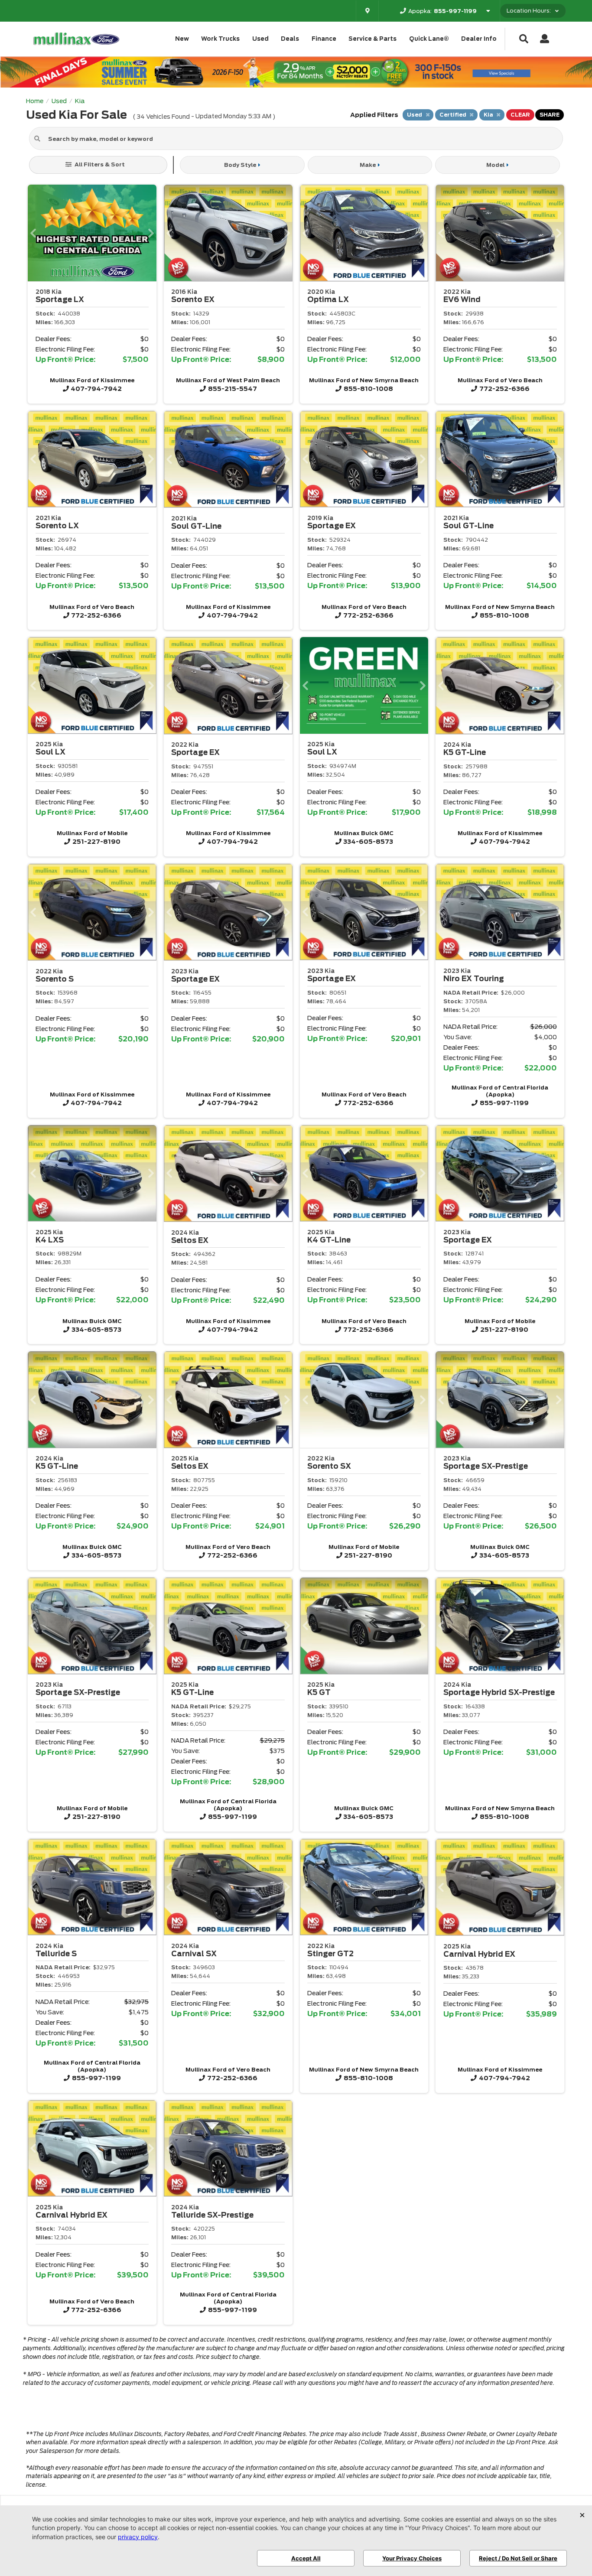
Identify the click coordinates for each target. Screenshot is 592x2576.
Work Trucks (220, 39)
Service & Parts (372, 39)
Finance (324, 39)
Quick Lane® (429, 39)
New (182, 39)
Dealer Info (479, 39)
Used (260, 39)
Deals (290, 39)
